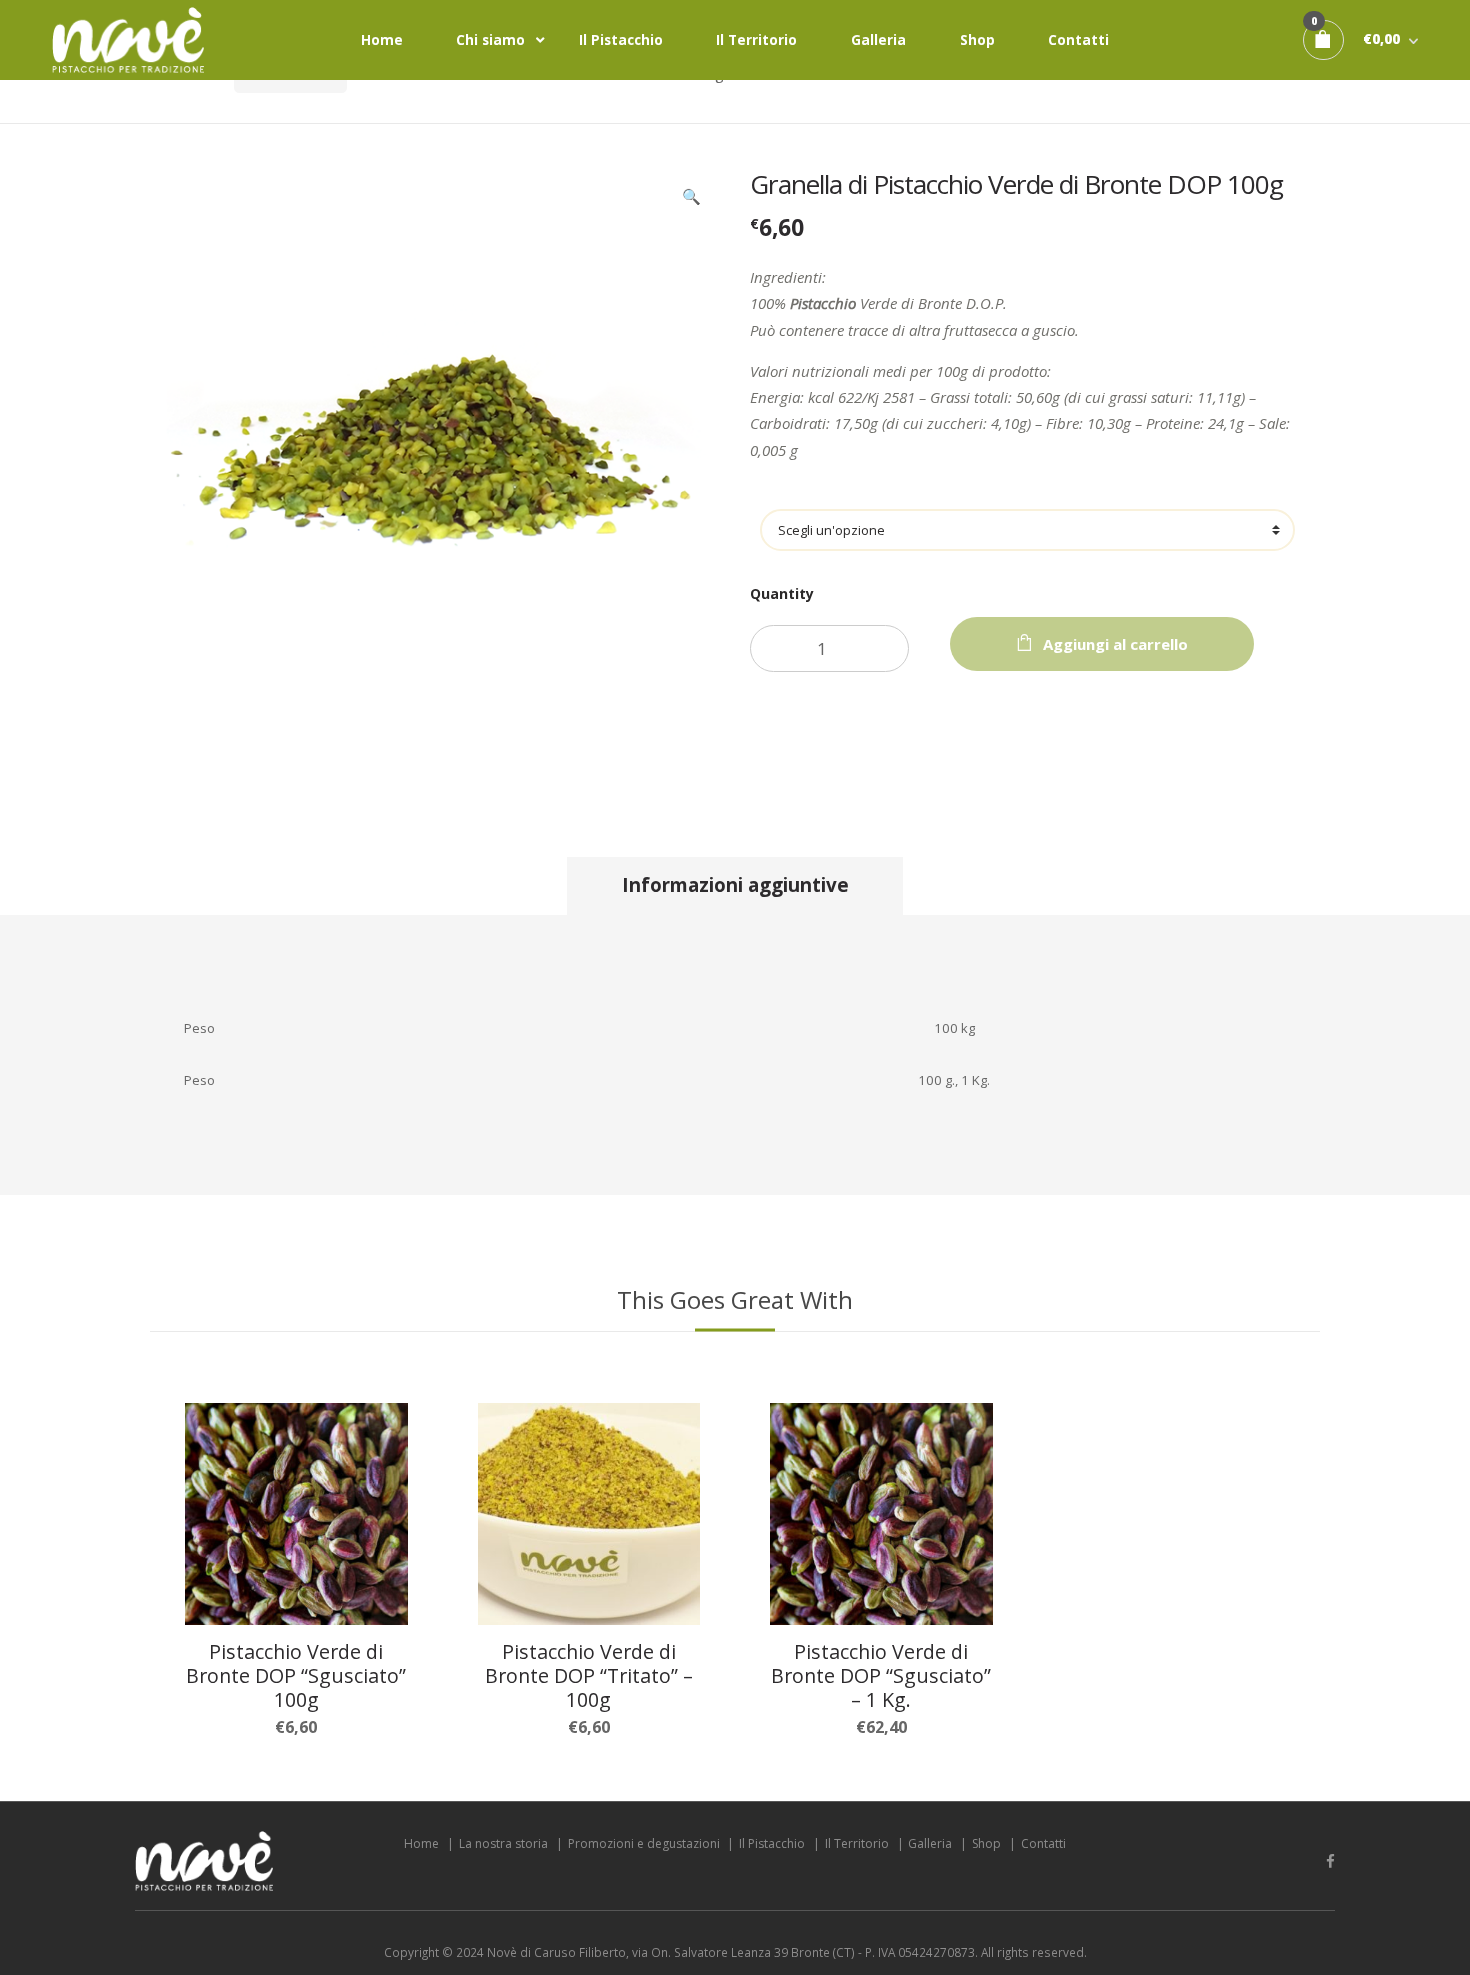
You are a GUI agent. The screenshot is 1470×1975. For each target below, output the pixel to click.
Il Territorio (756, 40)
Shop (977, 40)
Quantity (782, 593)
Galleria (878, 40)
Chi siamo (490, 40)
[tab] (735, 886)
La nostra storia (503, 1843)
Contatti (1078, 40)
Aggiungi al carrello (1115, 644)
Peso (1027, 498)
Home (382, 40)
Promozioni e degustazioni (644, 1843)
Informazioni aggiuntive (735, 884)
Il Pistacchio (621, 40)
